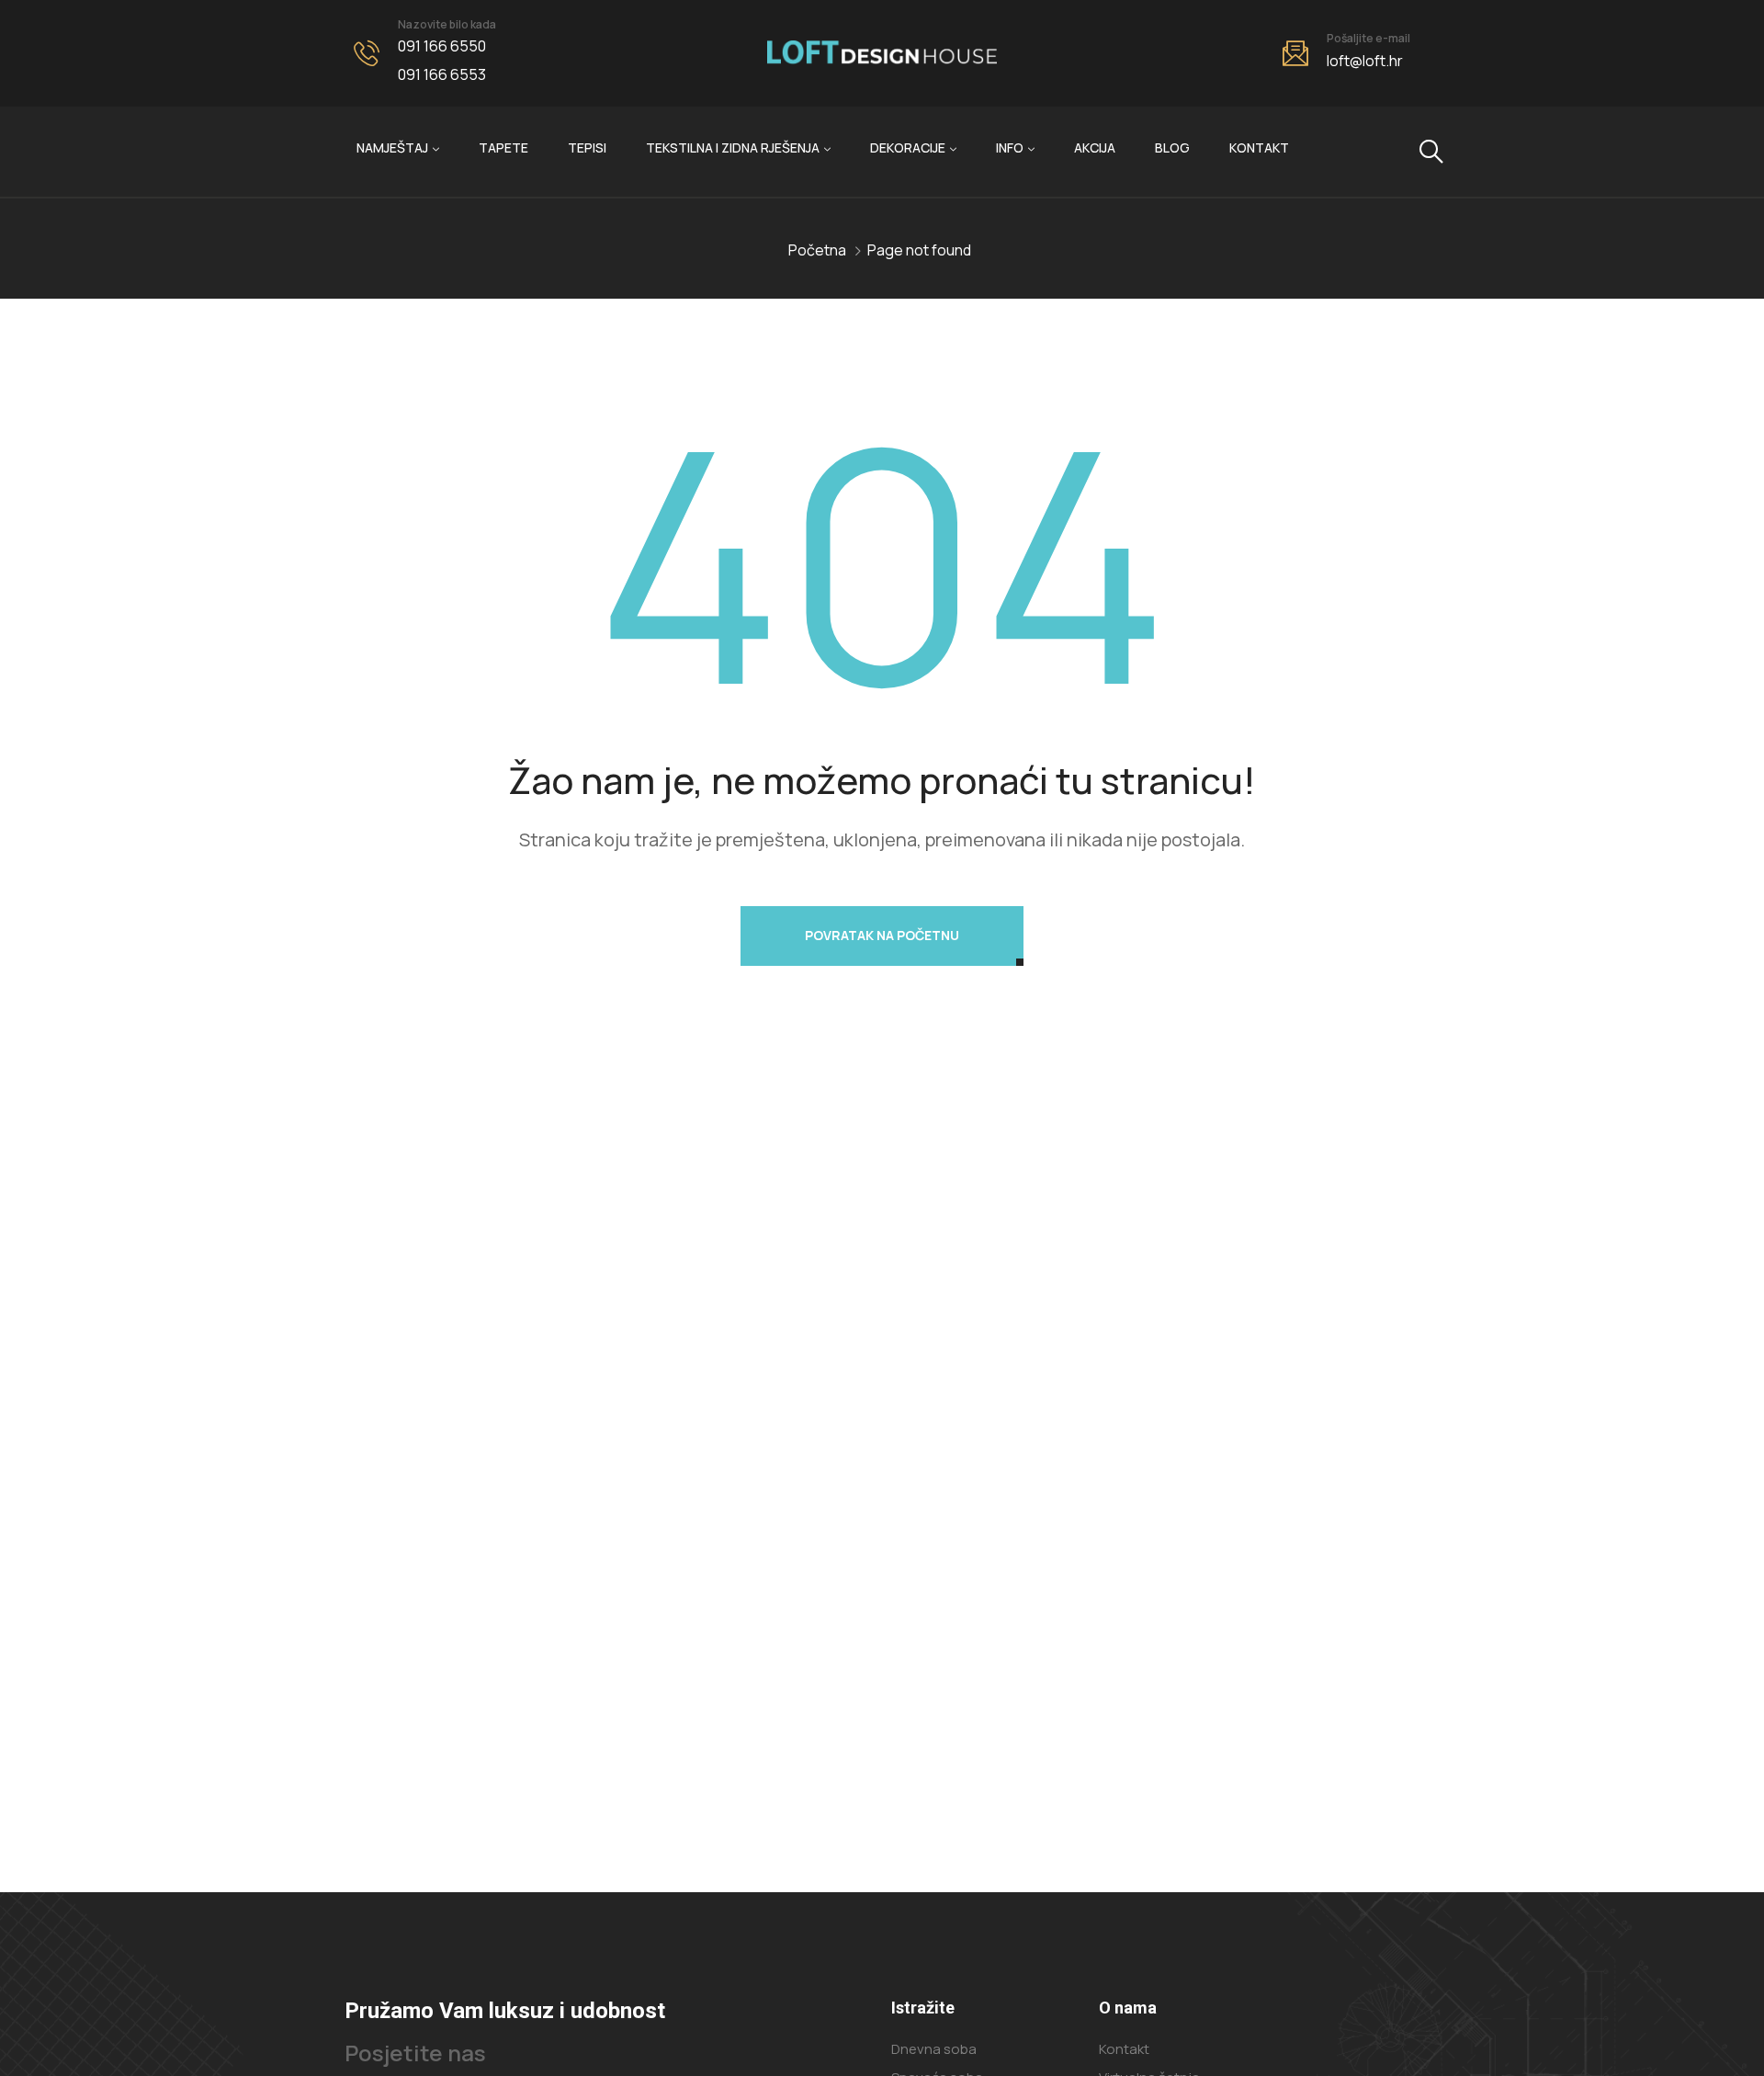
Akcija (1095, 147)
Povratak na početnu (882, 935)
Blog (1172, 147)
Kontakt (1259, 147)
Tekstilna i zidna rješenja (733, 147)
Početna (817, 250)
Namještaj (392, 147)
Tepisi (587, 147)
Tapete (503, 147)
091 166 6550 (442, 46)
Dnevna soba (934, 2049)
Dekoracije (908, 147)
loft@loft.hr (1365, 61)
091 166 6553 (442, 74)
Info (1010, 147)
